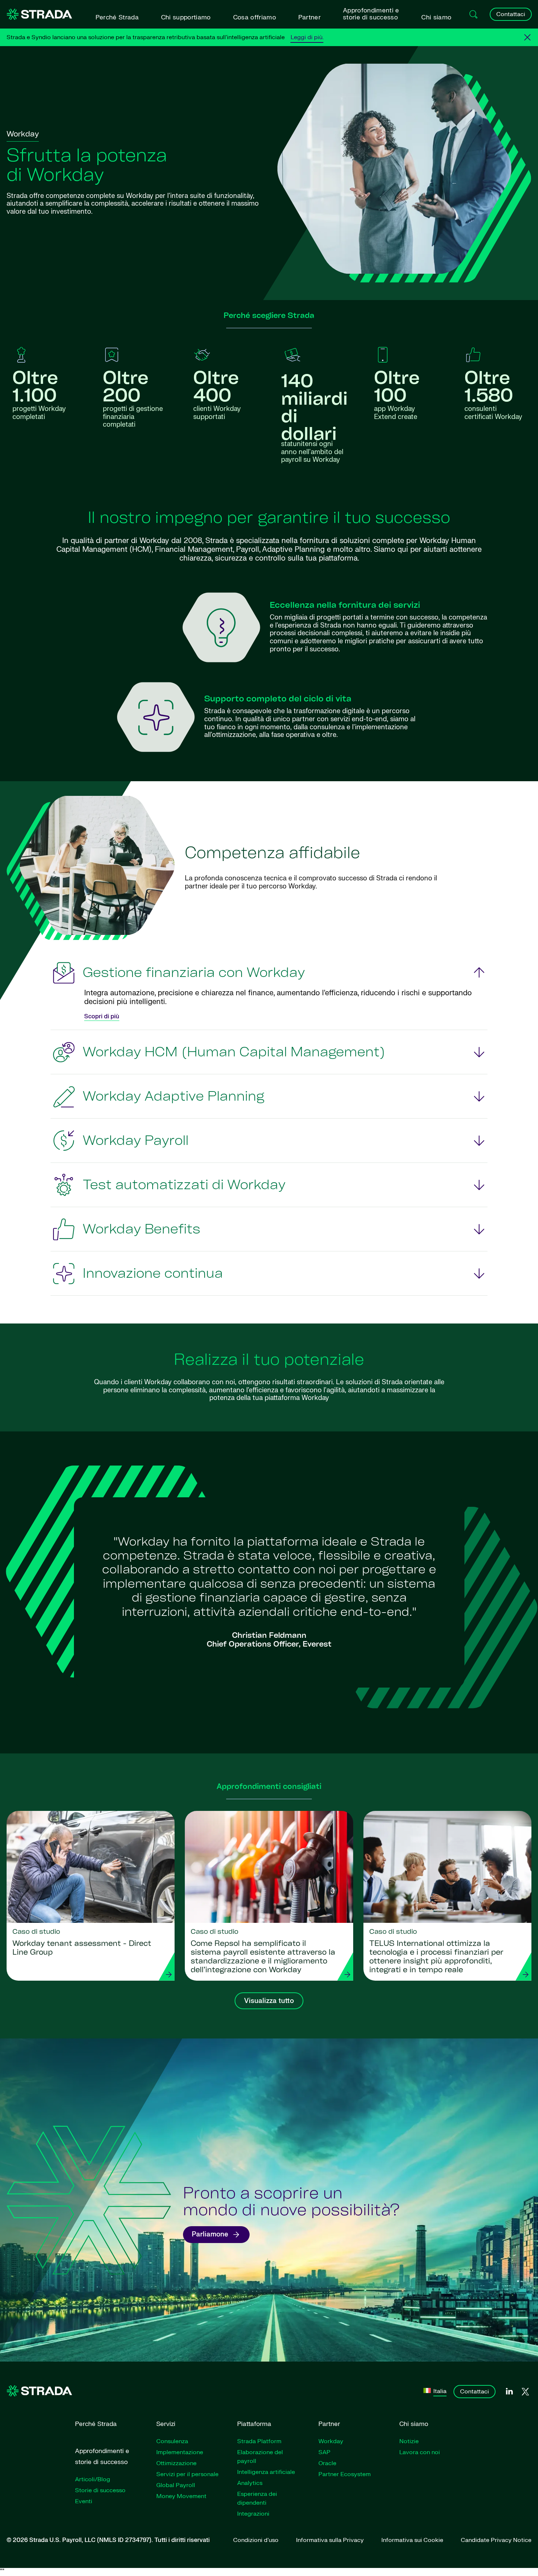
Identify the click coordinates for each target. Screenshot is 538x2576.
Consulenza (172, 2441)
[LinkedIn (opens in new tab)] (509, 2392)
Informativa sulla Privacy (330, 2540)
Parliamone (210, 2234)
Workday (331, 2441)
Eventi (84, 2501)
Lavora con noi (420, 2452)
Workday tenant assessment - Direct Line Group (82, 1948)
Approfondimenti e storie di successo (371, 14)
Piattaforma (254, 2424)
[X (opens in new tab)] (525, 2392)
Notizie (409, 2441)
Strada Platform (259, 2441)
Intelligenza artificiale (266, 2472)
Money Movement (181, 2496)
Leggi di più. (307, 37)
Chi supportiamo (186, 17)
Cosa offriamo (255, 17)
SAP (324, 2452)
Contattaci (511, 14)
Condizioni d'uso (256, 2540)
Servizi (166, 2424)
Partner (309, 17)
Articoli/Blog (93, 2479)
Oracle (327, 2463)
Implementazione (180, 2452)
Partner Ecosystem (345, 2474)
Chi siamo (436, 17)
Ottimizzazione (176, 2463)
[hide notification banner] (527, 37)
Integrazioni (253, 2514)
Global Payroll (176, 2485)
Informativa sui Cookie (412, 2540)
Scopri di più (102, 1016)
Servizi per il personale (187, 2474)
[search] (474, 14)
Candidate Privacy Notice (496, 2540)
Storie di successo (100, 2490)
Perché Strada (117, 17)
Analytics (250, 2483)
